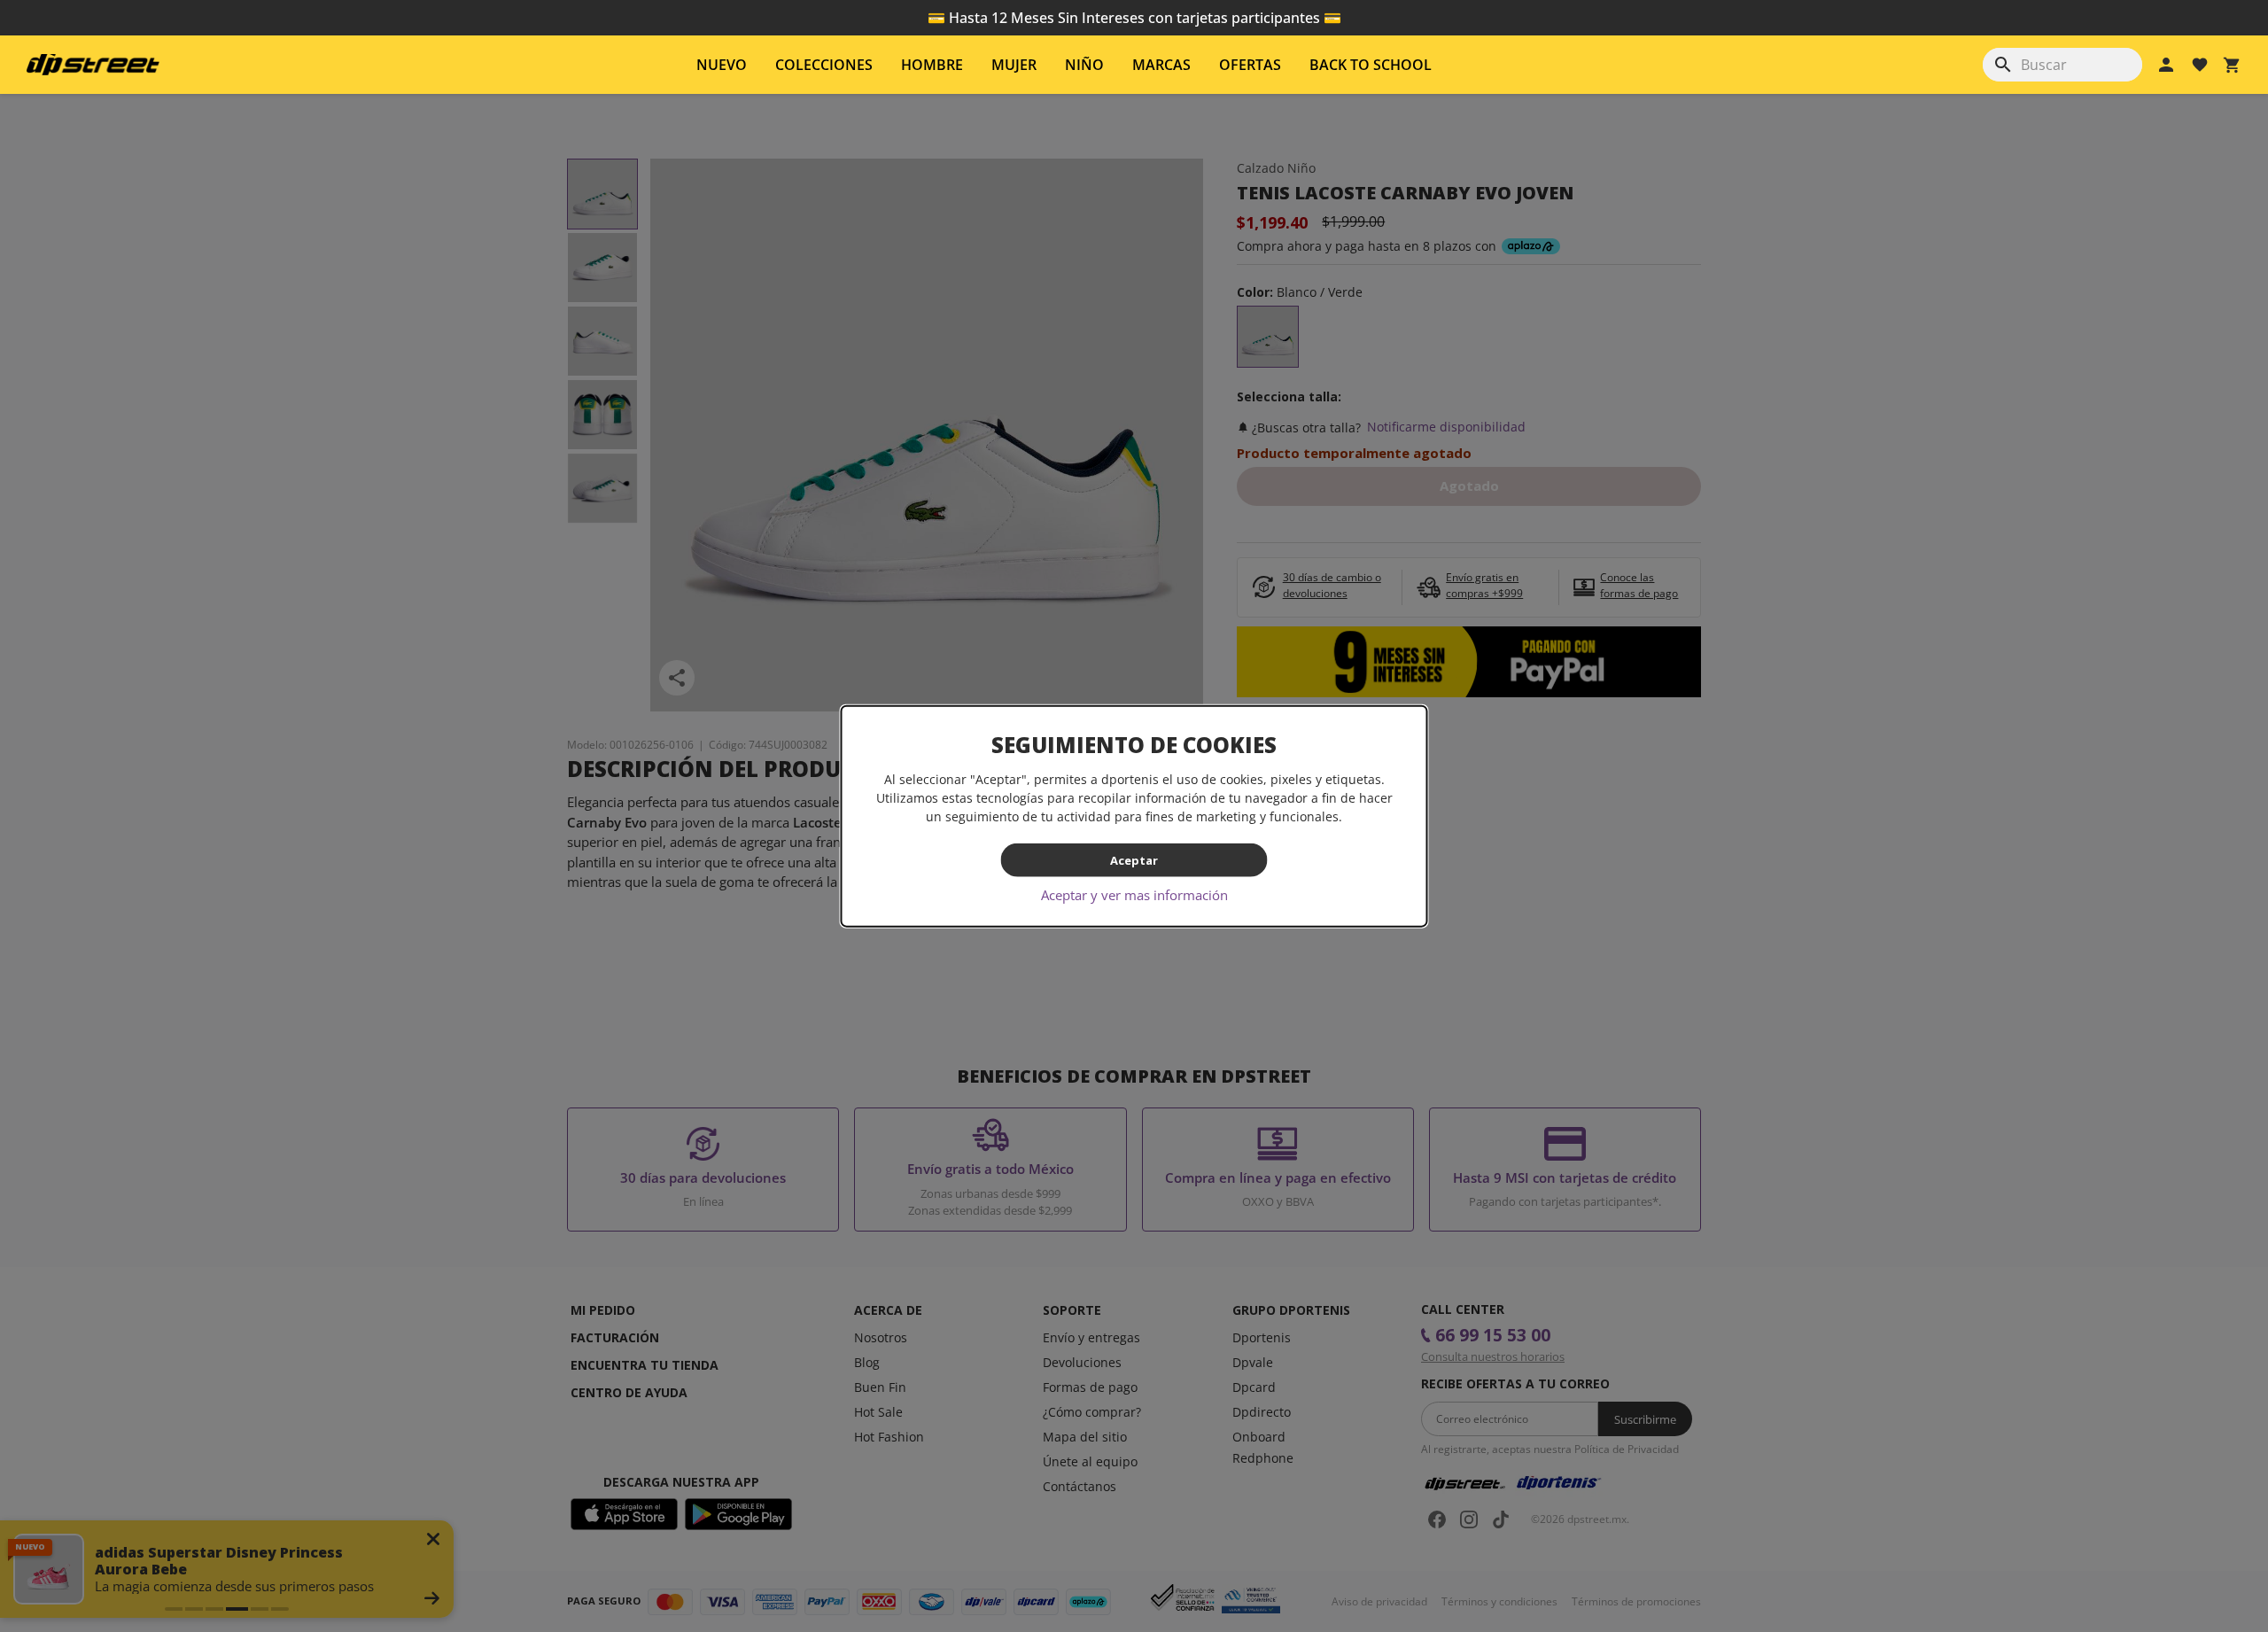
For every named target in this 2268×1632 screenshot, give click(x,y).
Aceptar (1134, 859)
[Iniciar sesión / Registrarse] (2166, 65)
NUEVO (722, 65)
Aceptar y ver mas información (1134, 895)
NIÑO (1084, 65)
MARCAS (1161, 65)
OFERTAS (1250, 65)
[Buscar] (2003, 65)
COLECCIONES (824, 65)
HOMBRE (932, 65)
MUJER (1014, 65)
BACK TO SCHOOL (1371, 65)
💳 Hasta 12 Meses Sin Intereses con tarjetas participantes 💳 (1134, 18)
